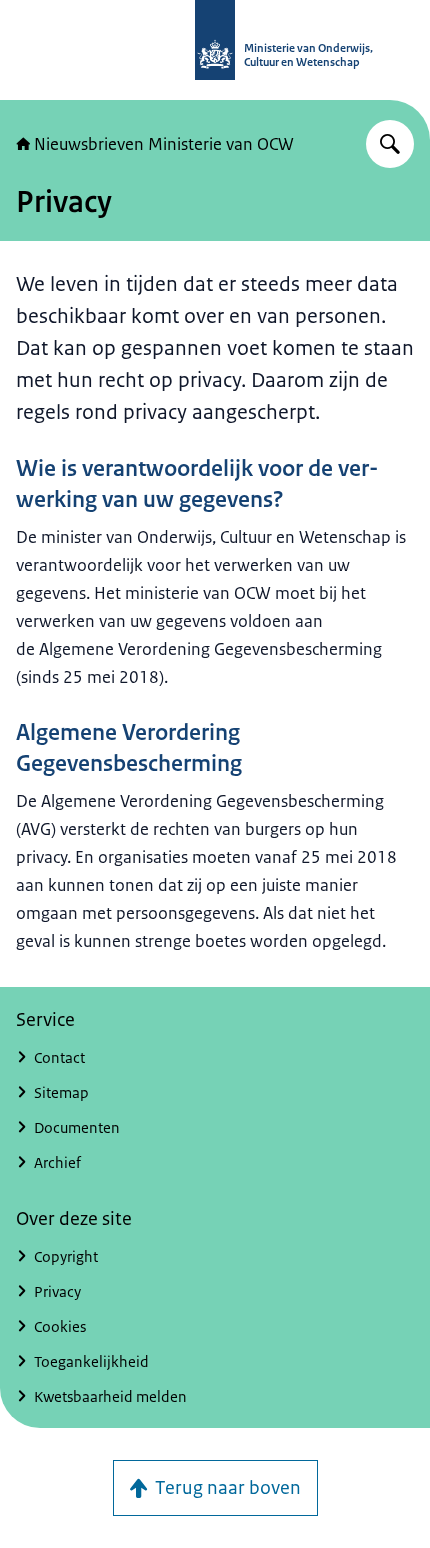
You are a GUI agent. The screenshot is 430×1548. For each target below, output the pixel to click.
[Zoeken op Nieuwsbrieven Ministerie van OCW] (390, 144)
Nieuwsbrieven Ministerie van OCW (164, 144)
